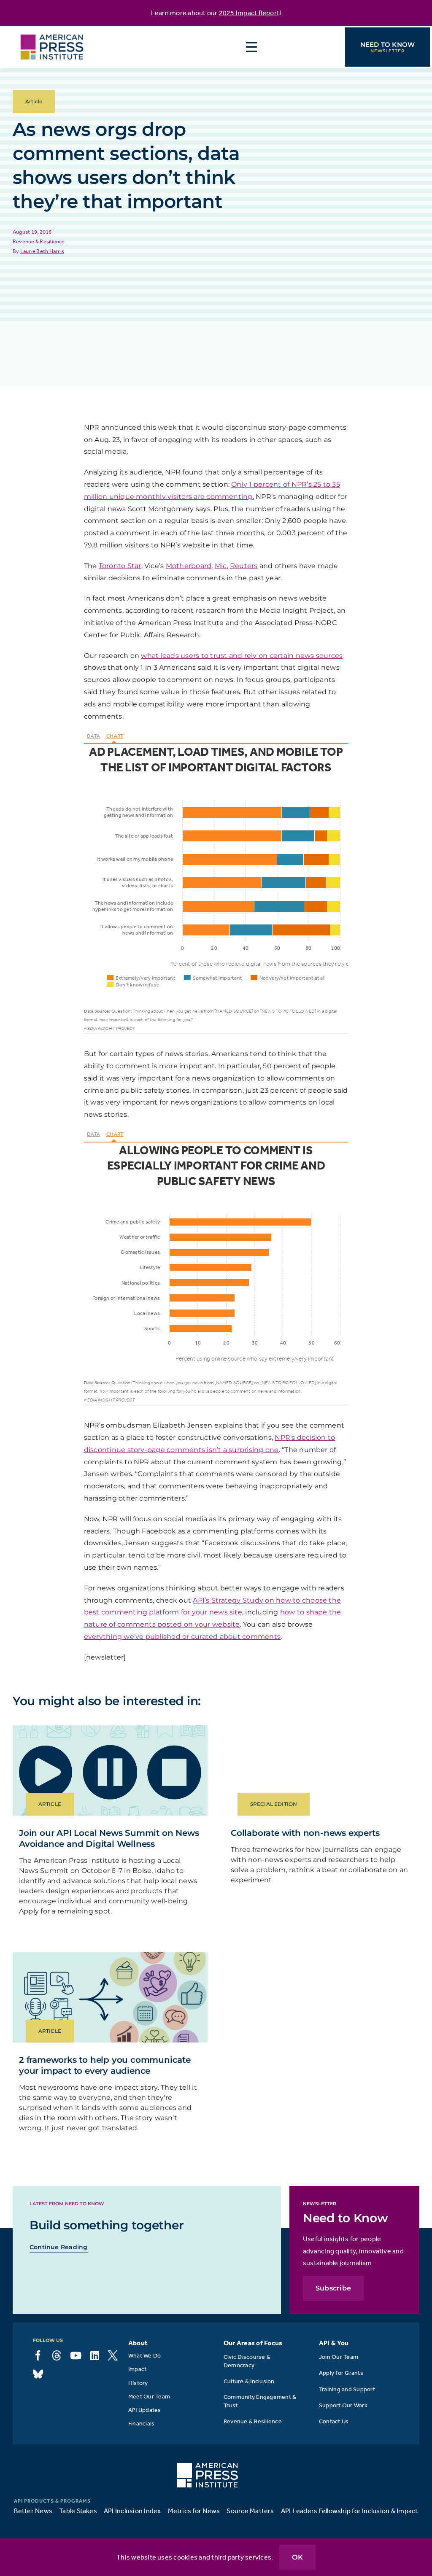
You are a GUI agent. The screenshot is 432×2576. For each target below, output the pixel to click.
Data (93, 736)
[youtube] (76, 2355)
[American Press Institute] (52, 29)
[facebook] (38, 2355)
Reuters (244, 566)
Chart (115, 736)
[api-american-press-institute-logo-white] (208, 2466)
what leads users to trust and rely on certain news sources (242, 656)
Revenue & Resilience (39, 241)
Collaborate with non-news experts (305, 1833)
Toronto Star (120, 566)
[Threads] (57, 2355)
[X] (113, 2355)
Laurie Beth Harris (42, 251)
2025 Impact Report (249, 13)
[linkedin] (95, 2355)
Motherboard (189, 566)
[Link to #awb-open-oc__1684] (252, 47)
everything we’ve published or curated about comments (182, 1637)
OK (297, 2557)
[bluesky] (38, 2374)
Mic (221, 566)
